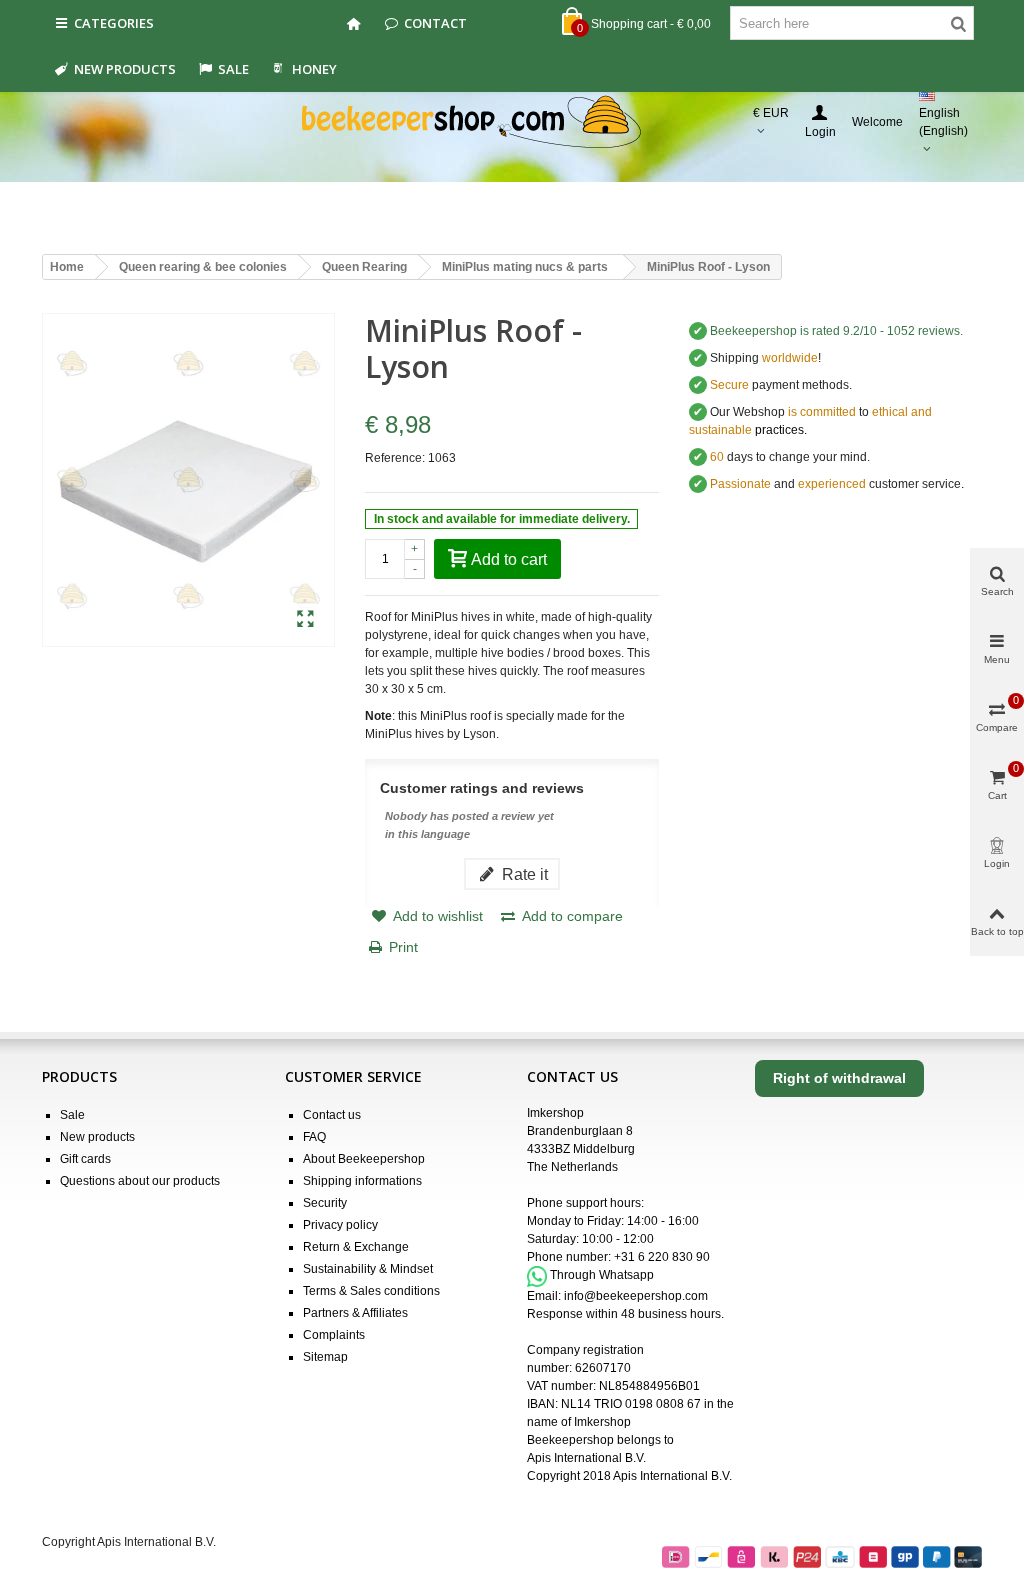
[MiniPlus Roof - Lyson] (305, 620)
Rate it (523, 874)
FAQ (314, 1137)
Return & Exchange (356, 1247)
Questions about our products (140, 1181)
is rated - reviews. (836, 331)
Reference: (395, 458)
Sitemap (325, 1357)
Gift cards (85, 1159)
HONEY (314, 69)
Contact (435, 23)
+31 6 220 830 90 (662, 1257)
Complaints (334, 1335)
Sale (72, 1115)
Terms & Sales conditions (371, 1291)
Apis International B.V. (586, 1458)
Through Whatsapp (602, 1276)
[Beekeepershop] (512, 122)
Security (325, 1203)
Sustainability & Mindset (368, 1269)
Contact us (332, 1115)
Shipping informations (362, 1181)
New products (125, 69)
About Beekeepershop (364, 1159)
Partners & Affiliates (355, 1313)
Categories (114, 23)
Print (403, 947)
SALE (233, 69)
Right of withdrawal (839, 1078)
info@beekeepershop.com (636, 1296)
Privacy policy (340, 1225)
